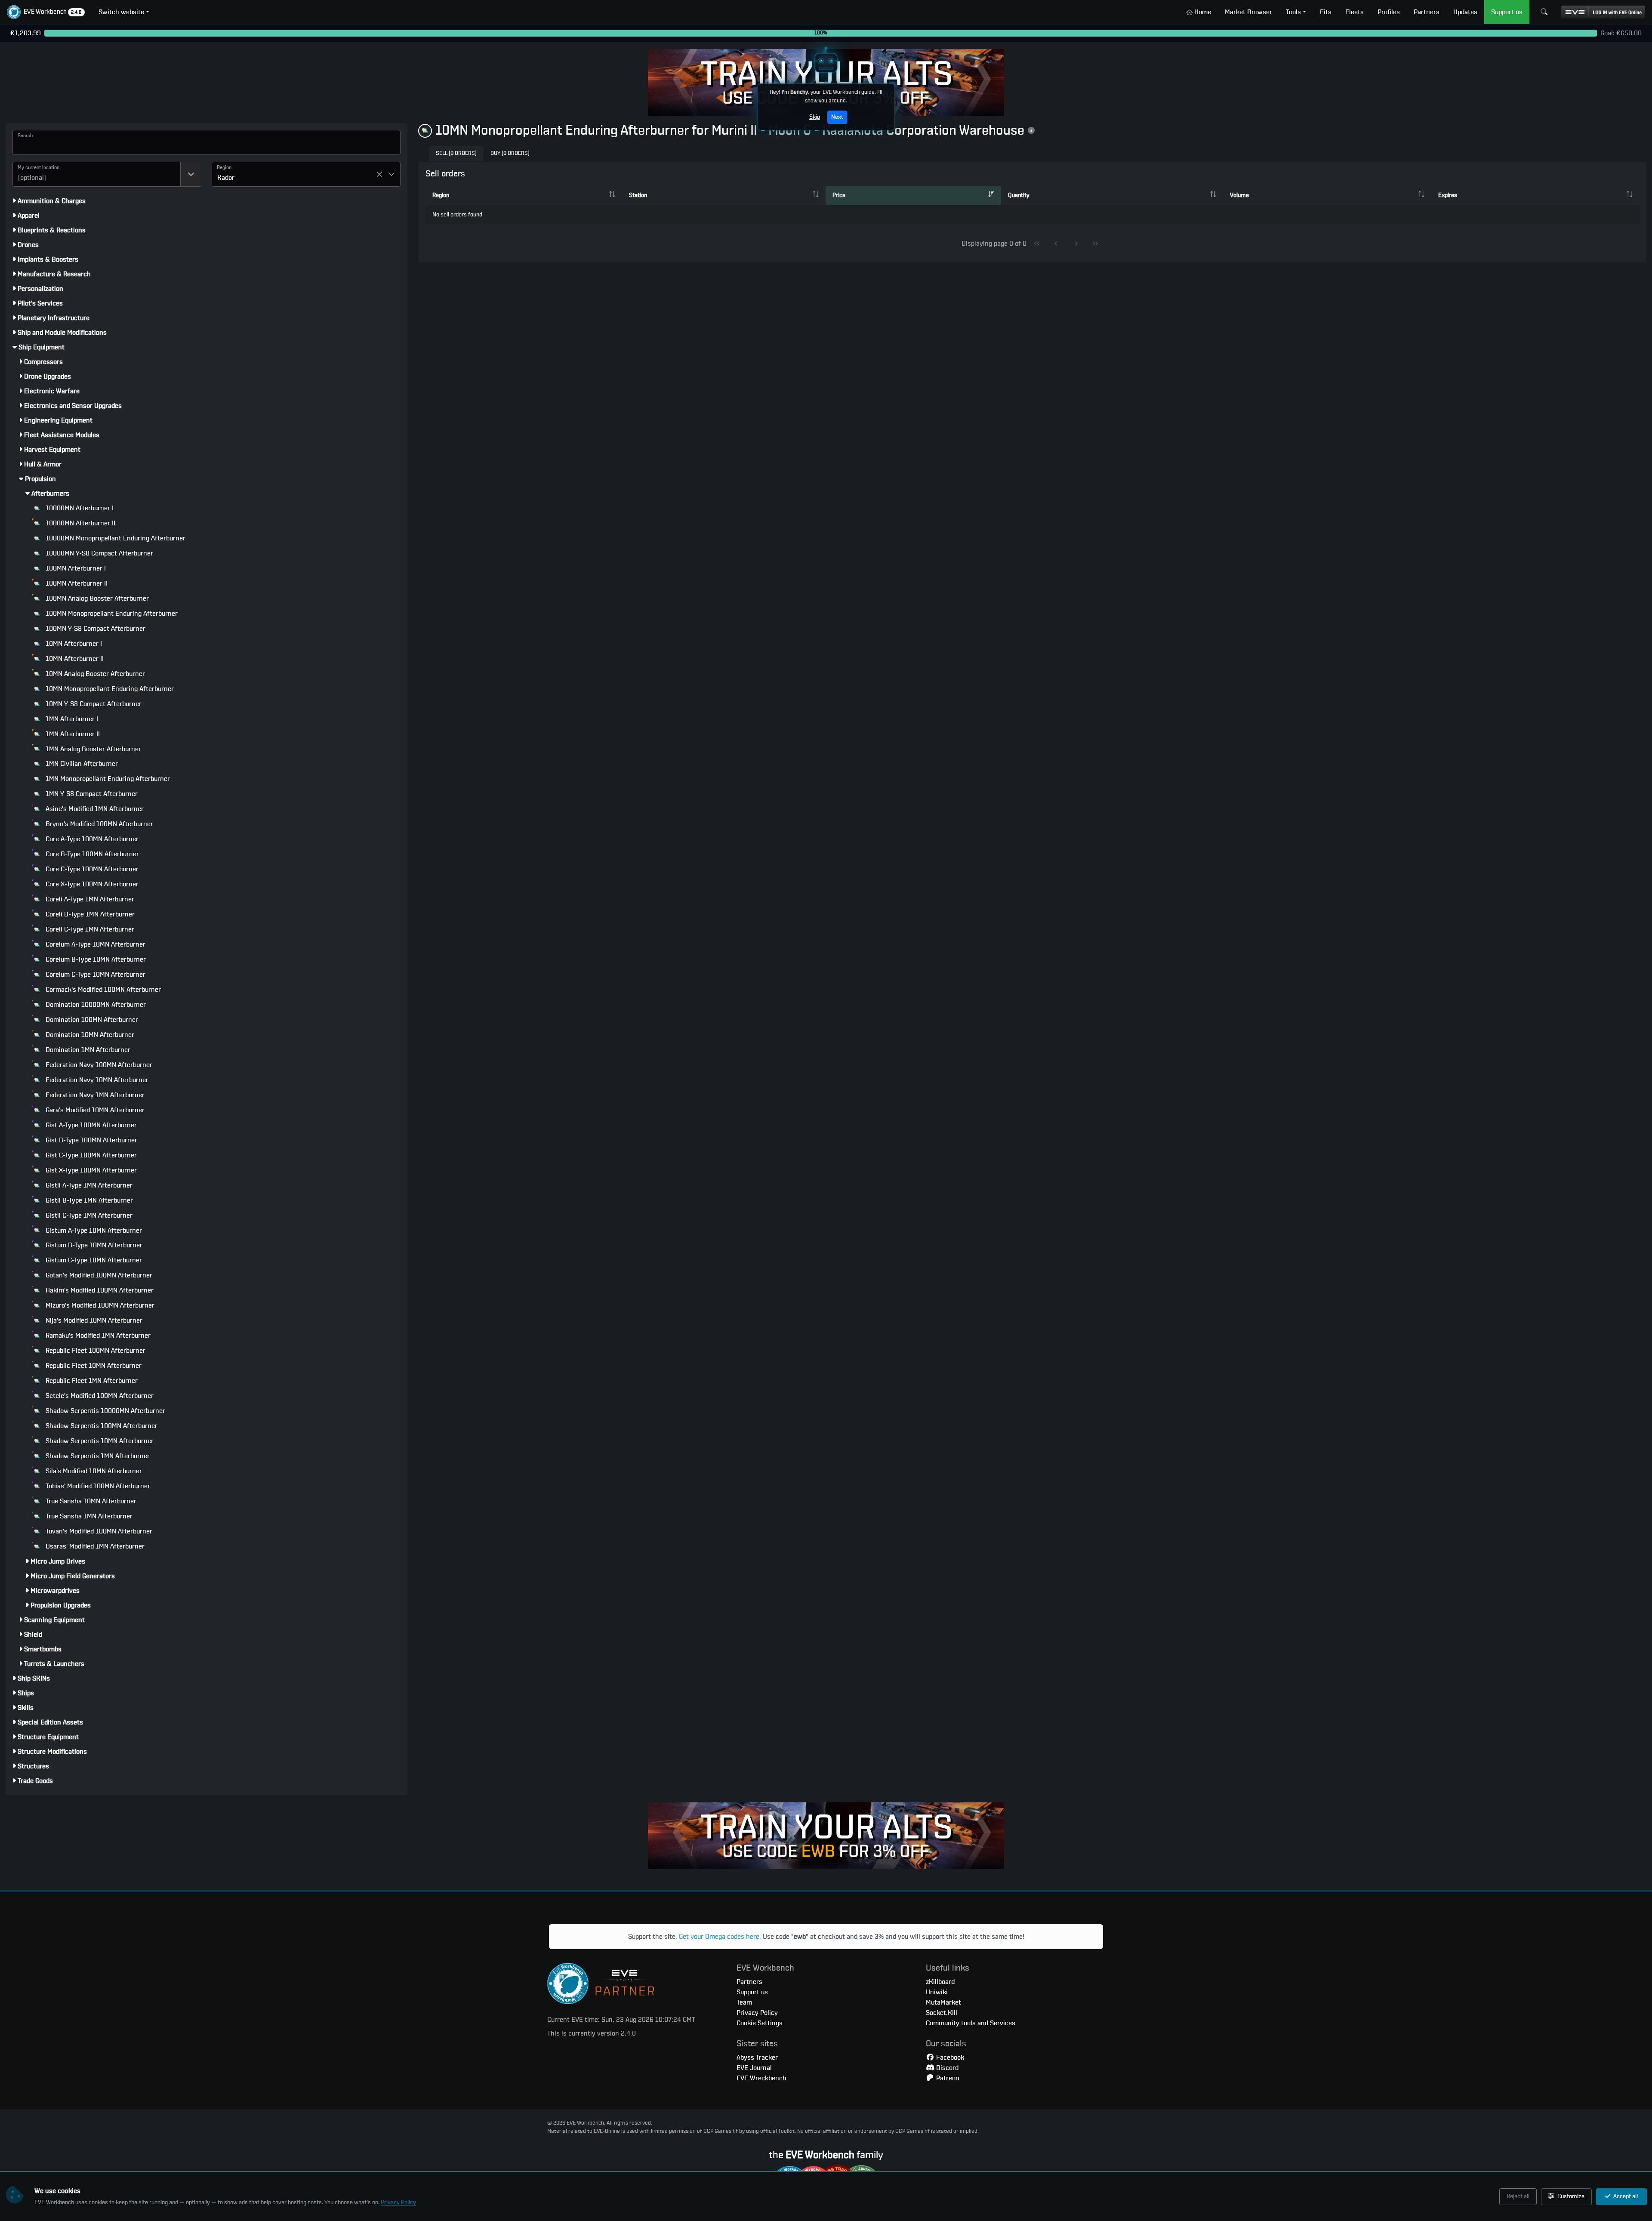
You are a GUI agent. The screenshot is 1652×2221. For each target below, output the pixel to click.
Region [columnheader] (441, 195)
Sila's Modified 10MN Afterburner (93, 1471)
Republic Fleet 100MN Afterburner (95, 1351)
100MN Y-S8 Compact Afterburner (95, 629)
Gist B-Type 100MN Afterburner (91, 1140)
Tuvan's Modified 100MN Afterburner (98, 1531)
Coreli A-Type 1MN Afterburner (89, 899)
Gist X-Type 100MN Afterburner (90, 1170)
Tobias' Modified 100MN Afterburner (97, 1486)
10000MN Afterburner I (79, 508)
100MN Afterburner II (76, 583)
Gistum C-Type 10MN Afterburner (93, 1260)
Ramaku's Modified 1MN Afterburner (97, 1336)
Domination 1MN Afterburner (87, 1050)
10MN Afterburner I (73, 644)
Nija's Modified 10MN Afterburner (93, 1320)
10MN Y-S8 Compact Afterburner (93, 704)
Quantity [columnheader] (1019, 195)
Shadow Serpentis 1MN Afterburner (97, 1456)
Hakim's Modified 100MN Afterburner (99, 1290)
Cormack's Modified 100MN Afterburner (102, 990)
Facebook (949, 2058)
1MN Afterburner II (72, 734)
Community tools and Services (971, 2023)
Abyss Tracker (757, 2058)
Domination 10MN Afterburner (89, 1035)
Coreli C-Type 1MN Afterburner (89, 929)
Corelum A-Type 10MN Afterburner (95, 944)
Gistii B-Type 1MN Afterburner (88, 1200)
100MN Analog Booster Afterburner (96, 598)
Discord (946, 2068)
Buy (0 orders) (510, 153)
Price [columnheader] (839, 195)
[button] (46, 12)
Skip (815, 117)
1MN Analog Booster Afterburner (92, 749)
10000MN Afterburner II (80, 523)
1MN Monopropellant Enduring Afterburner (107, 779)
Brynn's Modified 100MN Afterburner (99, 824)
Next (837, 117)
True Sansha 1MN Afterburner (88, 1516)
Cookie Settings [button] (760, 2023)
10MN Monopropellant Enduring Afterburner (109, 689)
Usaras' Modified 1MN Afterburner (94, 1546)
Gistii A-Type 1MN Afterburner (88, 1185)
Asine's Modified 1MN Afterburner (94, 809)
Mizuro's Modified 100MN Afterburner (99, 1305)
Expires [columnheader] (1448, 195)
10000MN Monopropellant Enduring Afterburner (115, 538)
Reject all (1518, 2196)
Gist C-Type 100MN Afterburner (90, 1155)
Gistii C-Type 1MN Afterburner (88, 1215)
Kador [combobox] (226, 178)
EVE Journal (754, 2068)
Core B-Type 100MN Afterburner (91, 854)
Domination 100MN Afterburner (91, 1020)
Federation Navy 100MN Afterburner (98, 1065)
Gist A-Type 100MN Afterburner (90, 1125)
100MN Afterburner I (75, 568)
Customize (1570, 2196)
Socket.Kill (942, 2013)
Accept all (1625, 2196)
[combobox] (97, 174)
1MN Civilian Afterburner (81, 764)
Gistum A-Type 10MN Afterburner (93, 1231)
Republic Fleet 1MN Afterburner (91, 1381)
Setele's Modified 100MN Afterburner (99, 1396)
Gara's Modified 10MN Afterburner (94, 1110)
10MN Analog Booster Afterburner (94, 674)
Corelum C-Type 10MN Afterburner (95, 975)
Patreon (947, 2078)
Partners (749, 1982)
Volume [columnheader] (1239, 195)
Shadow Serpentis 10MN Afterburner (99, 1441)
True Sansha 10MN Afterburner (90, 1501)
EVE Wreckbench (761, 2078)
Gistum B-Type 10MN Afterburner (93, 1245)
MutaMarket (943, 2002)
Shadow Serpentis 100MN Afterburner (101, 1426)
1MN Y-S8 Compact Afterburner (91, 794)
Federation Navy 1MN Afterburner (94, 1095)
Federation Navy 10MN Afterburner (96, 1080)
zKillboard (940, 1982)
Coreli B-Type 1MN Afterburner (89, 914)
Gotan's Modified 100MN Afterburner (98, 1275)
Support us (752, 1992)
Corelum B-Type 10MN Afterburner (95, 959)
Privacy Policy (398, 2202)
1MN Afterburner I (71, 719)
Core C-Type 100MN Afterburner (91, 869)
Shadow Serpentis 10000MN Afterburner (105, 1411)
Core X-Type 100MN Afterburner (91, 884)
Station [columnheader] (638, 195)
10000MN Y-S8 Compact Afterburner (99, 553)
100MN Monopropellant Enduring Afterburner (111, 614)
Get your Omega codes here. (720, 1937)
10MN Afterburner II (74, 659)
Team (744, 2002)
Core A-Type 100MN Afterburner (91, 839)
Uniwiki (937, 1992)
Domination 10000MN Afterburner (95, 1005)
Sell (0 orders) (456, 153)
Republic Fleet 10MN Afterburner (93, 1366)
